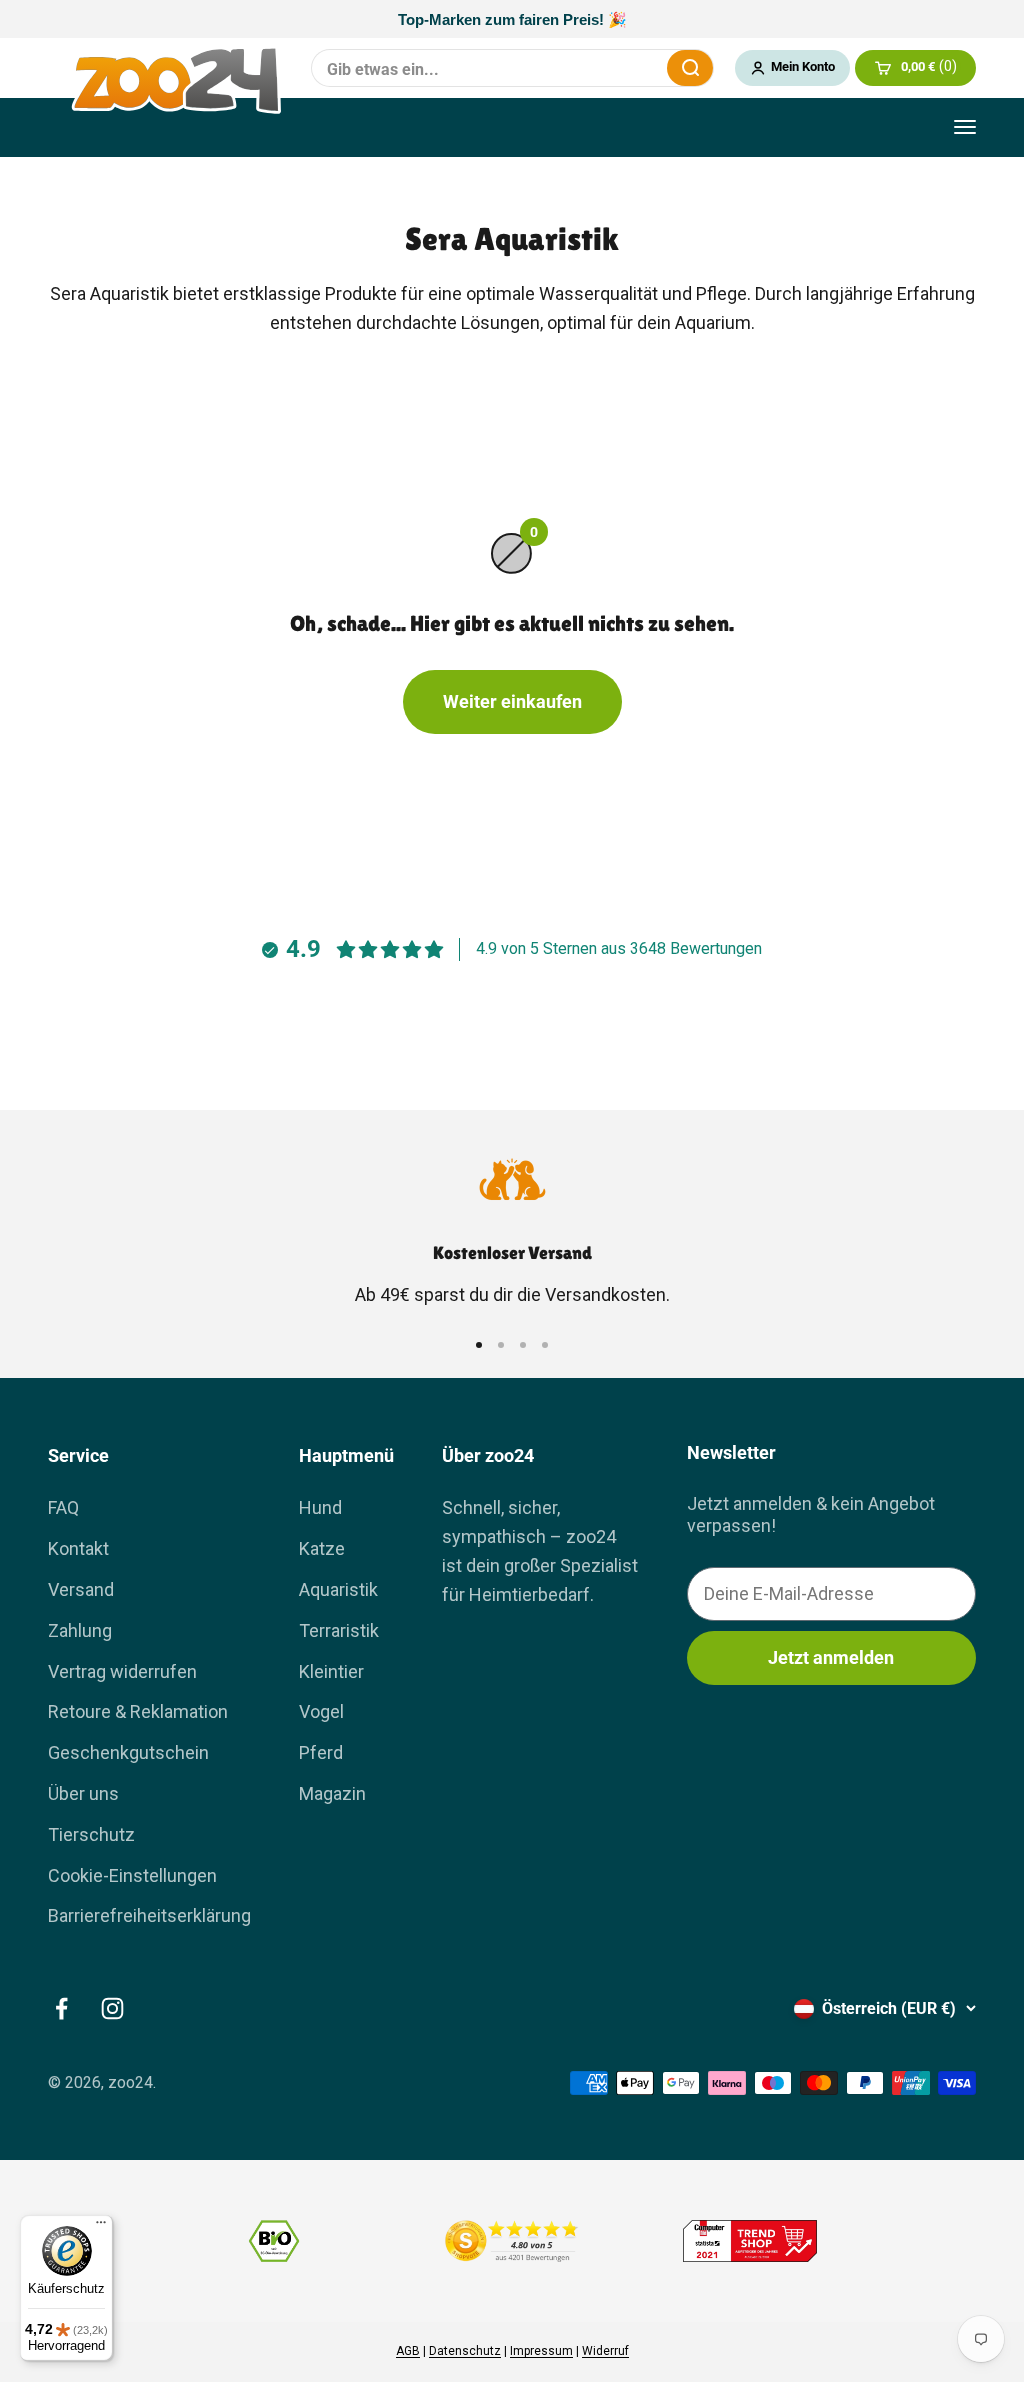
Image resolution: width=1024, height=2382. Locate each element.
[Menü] (101, 2227)
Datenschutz (465, 2351)
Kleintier (331, 1671)
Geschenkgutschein (128, 1752)
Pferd (321, 1752)
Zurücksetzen (639, 68)
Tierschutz (91, 1834)
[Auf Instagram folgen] (112, 2008)
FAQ (63, 1507)
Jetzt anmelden (831, 1657)
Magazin (332, 1793)
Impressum (541, 2351)
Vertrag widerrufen (122, 1671)
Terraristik (339, 1630)
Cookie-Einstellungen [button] (132, 1875)
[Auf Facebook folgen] (61, 2008)
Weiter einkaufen (512, 701)
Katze (322, 1548)
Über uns (83, 1793)
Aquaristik (338, 1589)
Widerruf (605, 2351)
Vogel (321, 1711)
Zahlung (80, 1630)
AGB (408, 2351)
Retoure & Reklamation (138, 1711)
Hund (320, 1507)
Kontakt (78, 1548)
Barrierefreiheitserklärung (149, 1915)
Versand (81, 1589)
